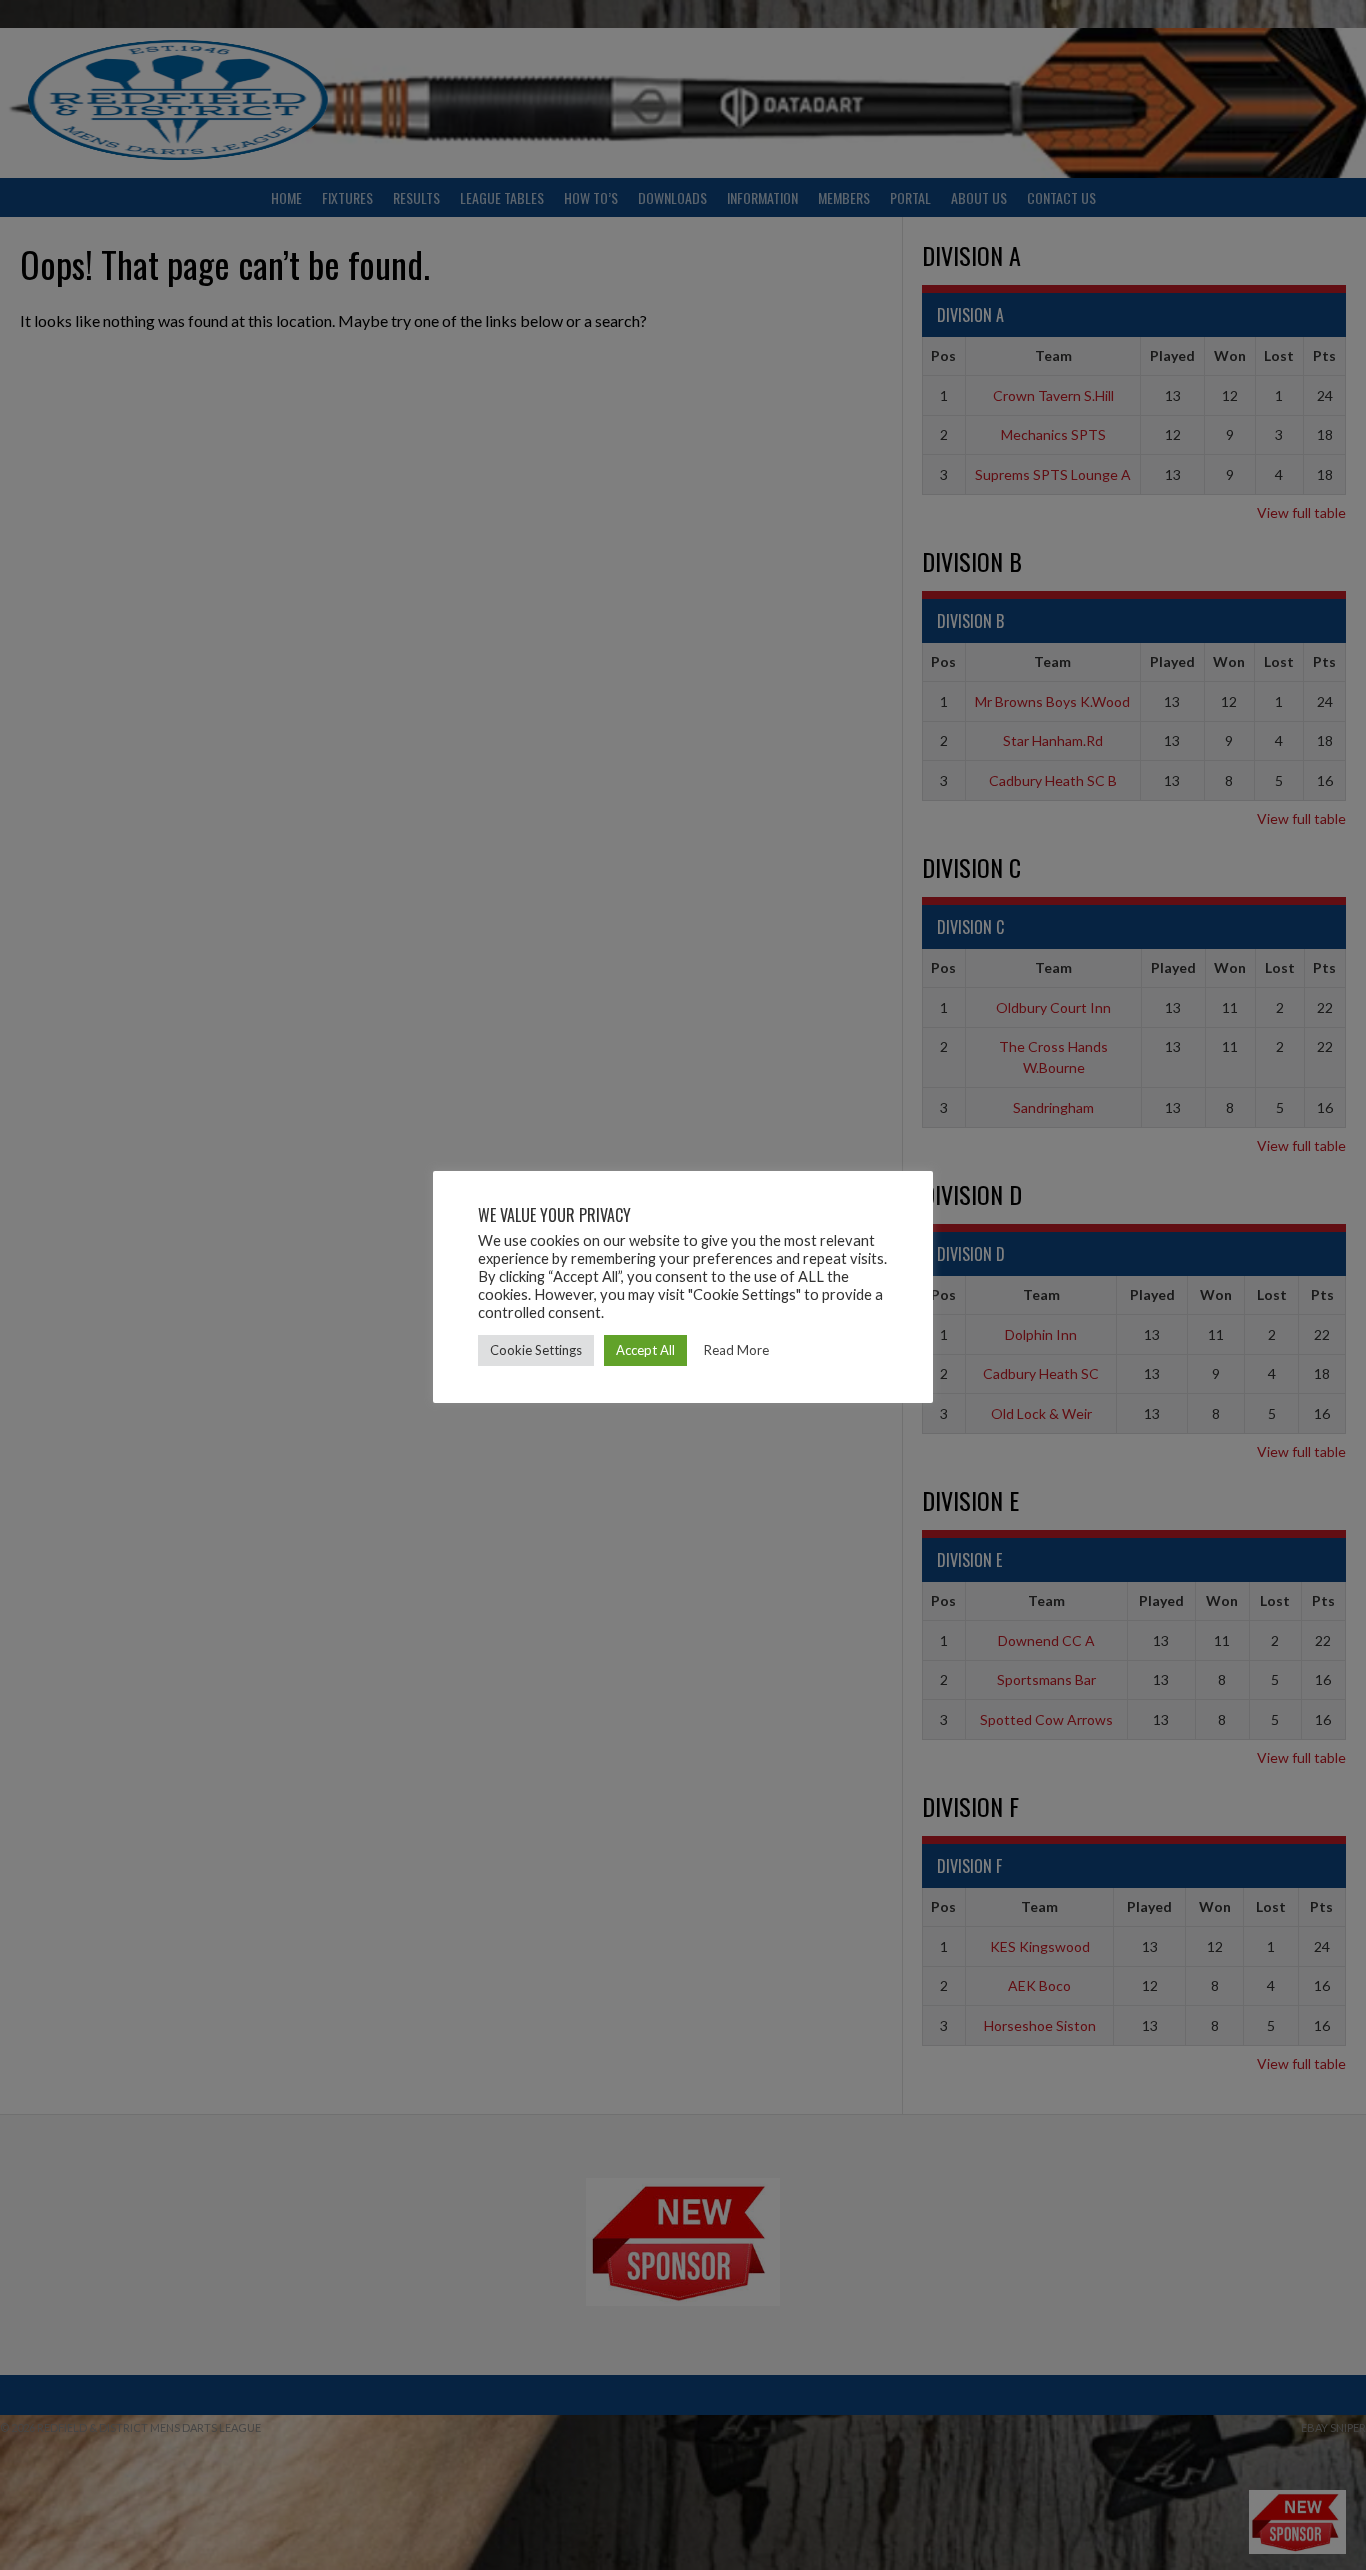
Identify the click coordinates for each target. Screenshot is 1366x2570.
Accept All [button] (645, 1350)
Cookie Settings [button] (536, 1350)
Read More (736, 1350)
